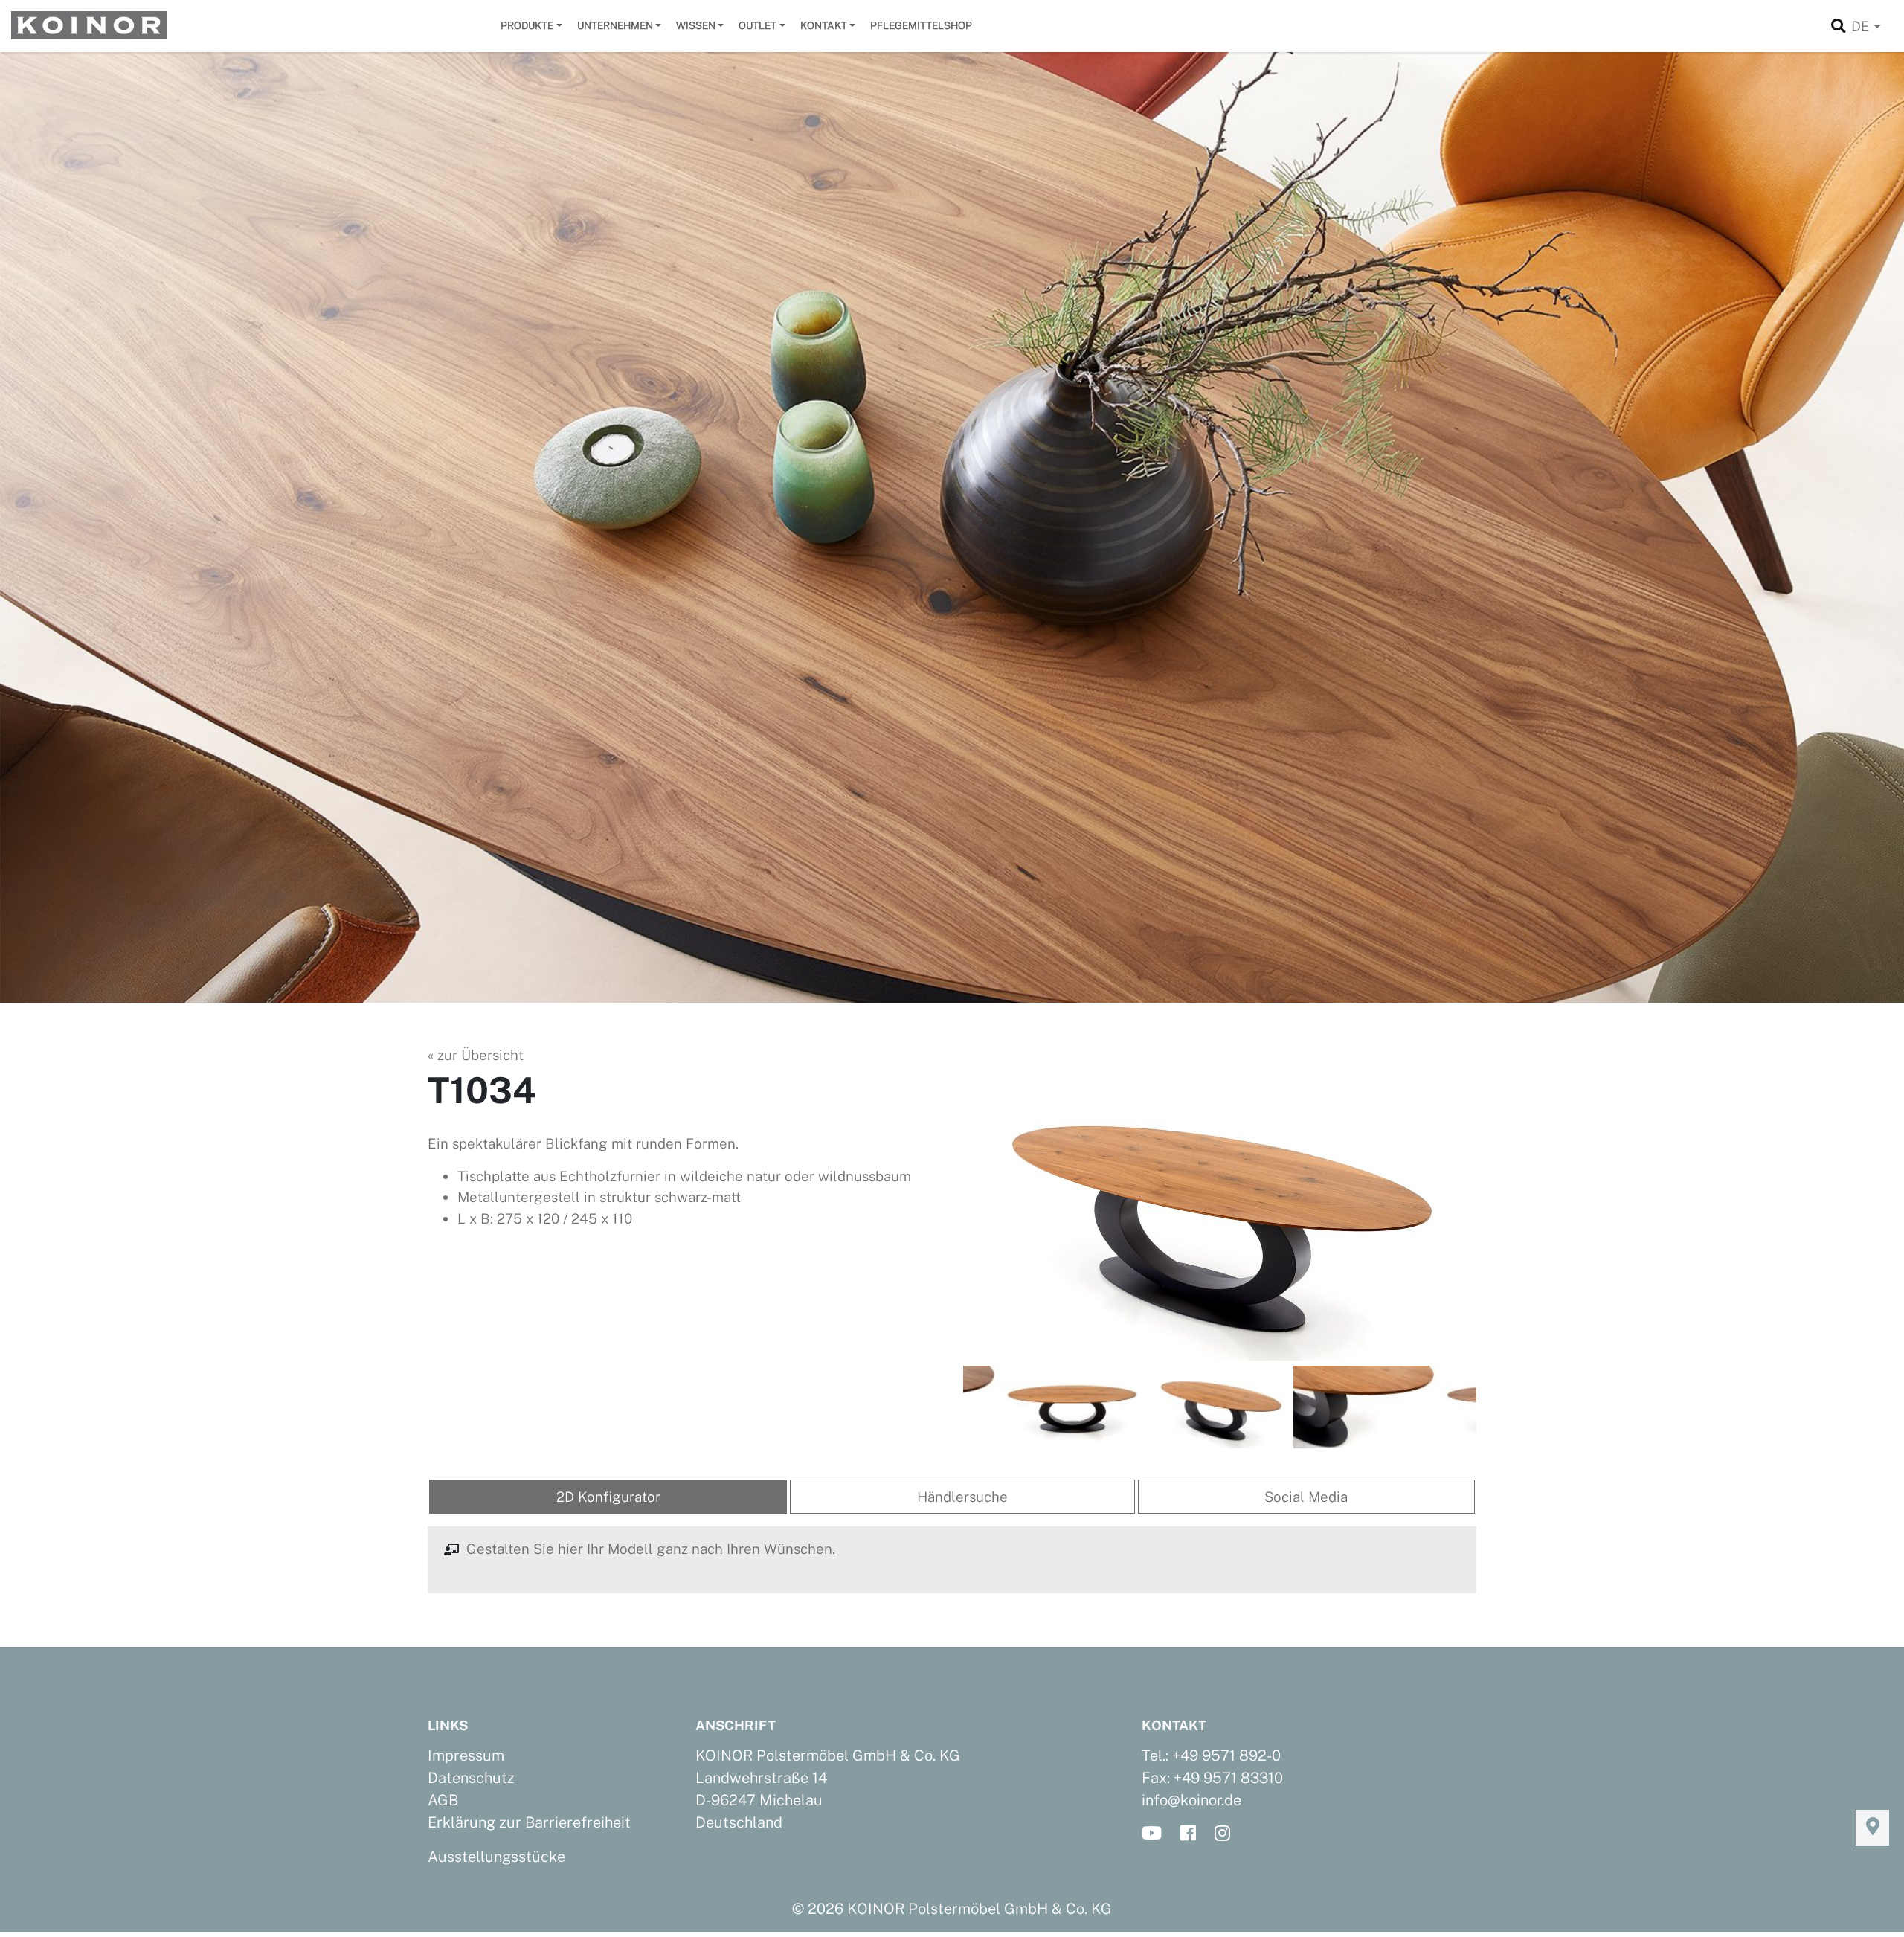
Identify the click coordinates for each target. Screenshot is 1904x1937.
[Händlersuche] (1872, 1828)
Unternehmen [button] (615, 25)
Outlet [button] (758, 25)
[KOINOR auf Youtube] (1156, 1834)
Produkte (527, 25)
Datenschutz (471, 1778)
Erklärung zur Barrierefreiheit (529, 1822)
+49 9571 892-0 (1226, 1755)
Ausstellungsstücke (496, 1857)
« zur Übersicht (476, 1055)
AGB (443, 1800)
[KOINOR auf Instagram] (1227, 1834)
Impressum (466, 1755)
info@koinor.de (1191, 1800)
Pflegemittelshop (921, 25)
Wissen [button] (696, 25)
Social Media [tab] (1306, 1497)
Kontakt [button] (824, 25)
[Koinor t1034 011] (1220, 1216)
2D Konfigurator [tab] (608, 1497)
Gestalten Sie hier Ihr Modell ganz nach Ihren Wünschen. (651, 1549)
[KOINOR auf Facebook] (1193, 1834)
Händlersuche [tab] (962, 1497)
